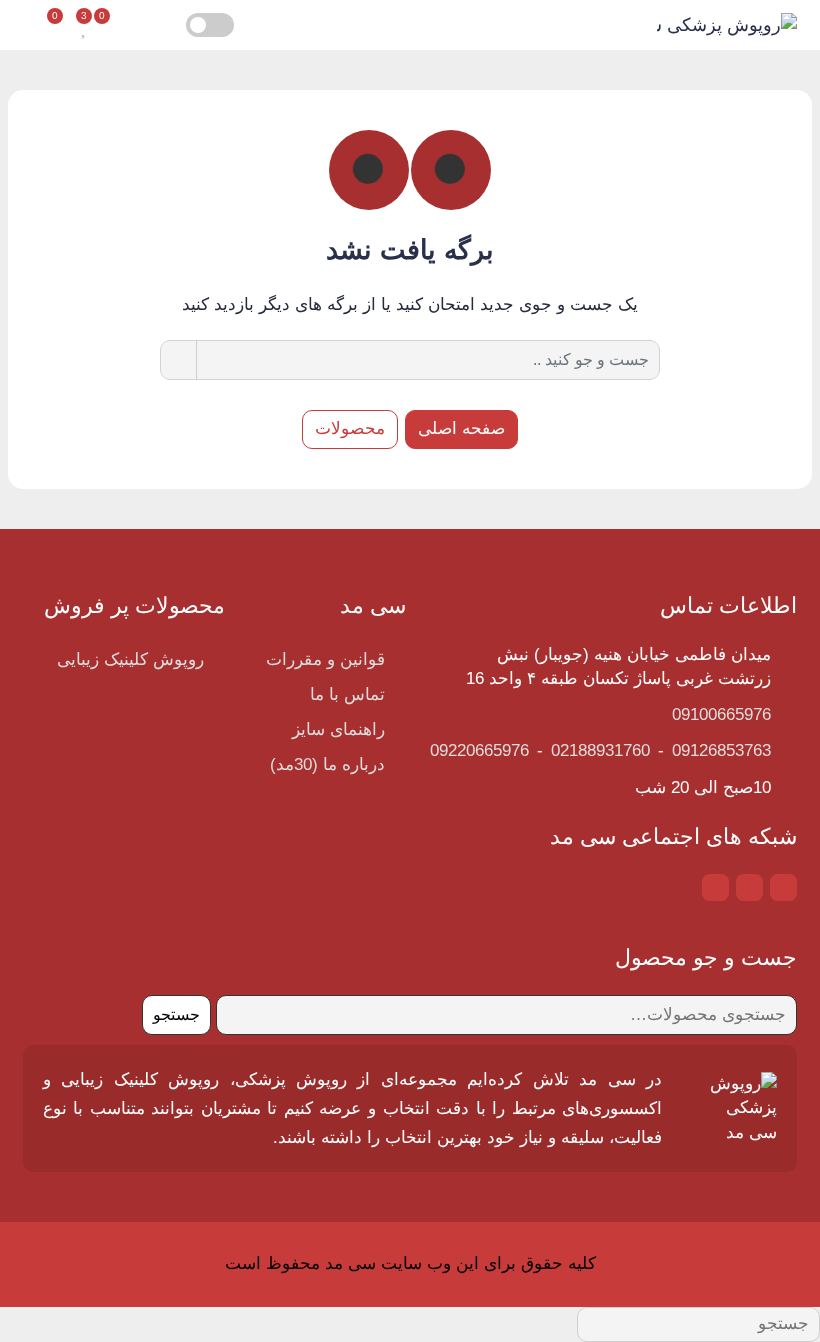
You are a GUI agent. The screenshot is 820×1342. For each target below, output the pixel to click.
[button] (137, 25)
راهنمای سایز (338, 729)
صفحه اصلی (461, 428)
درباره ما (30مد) (327, 764)
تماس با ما (347, 694)
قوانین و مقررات (325, 659)
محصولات (350, 428)
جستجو (176, 1014)
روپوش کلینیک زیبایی (130, 659)
